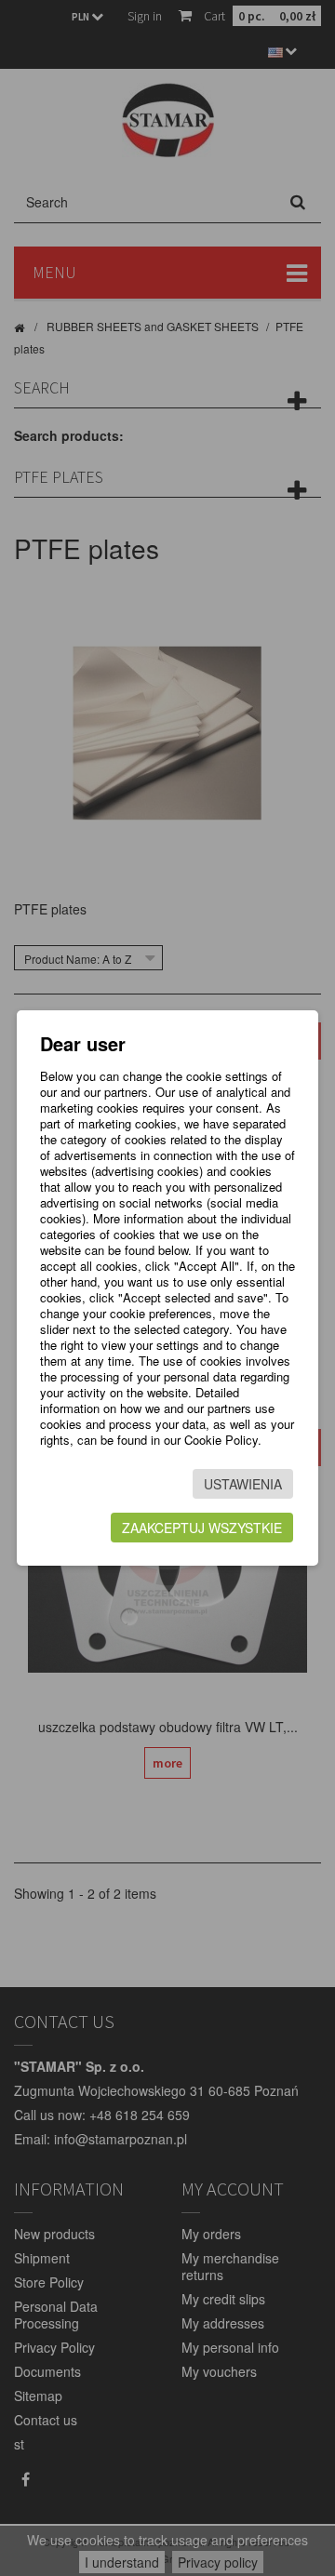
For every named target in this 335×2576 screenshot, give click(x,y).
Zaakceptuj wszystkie (202, 1528)
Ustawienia (243, 1484)
